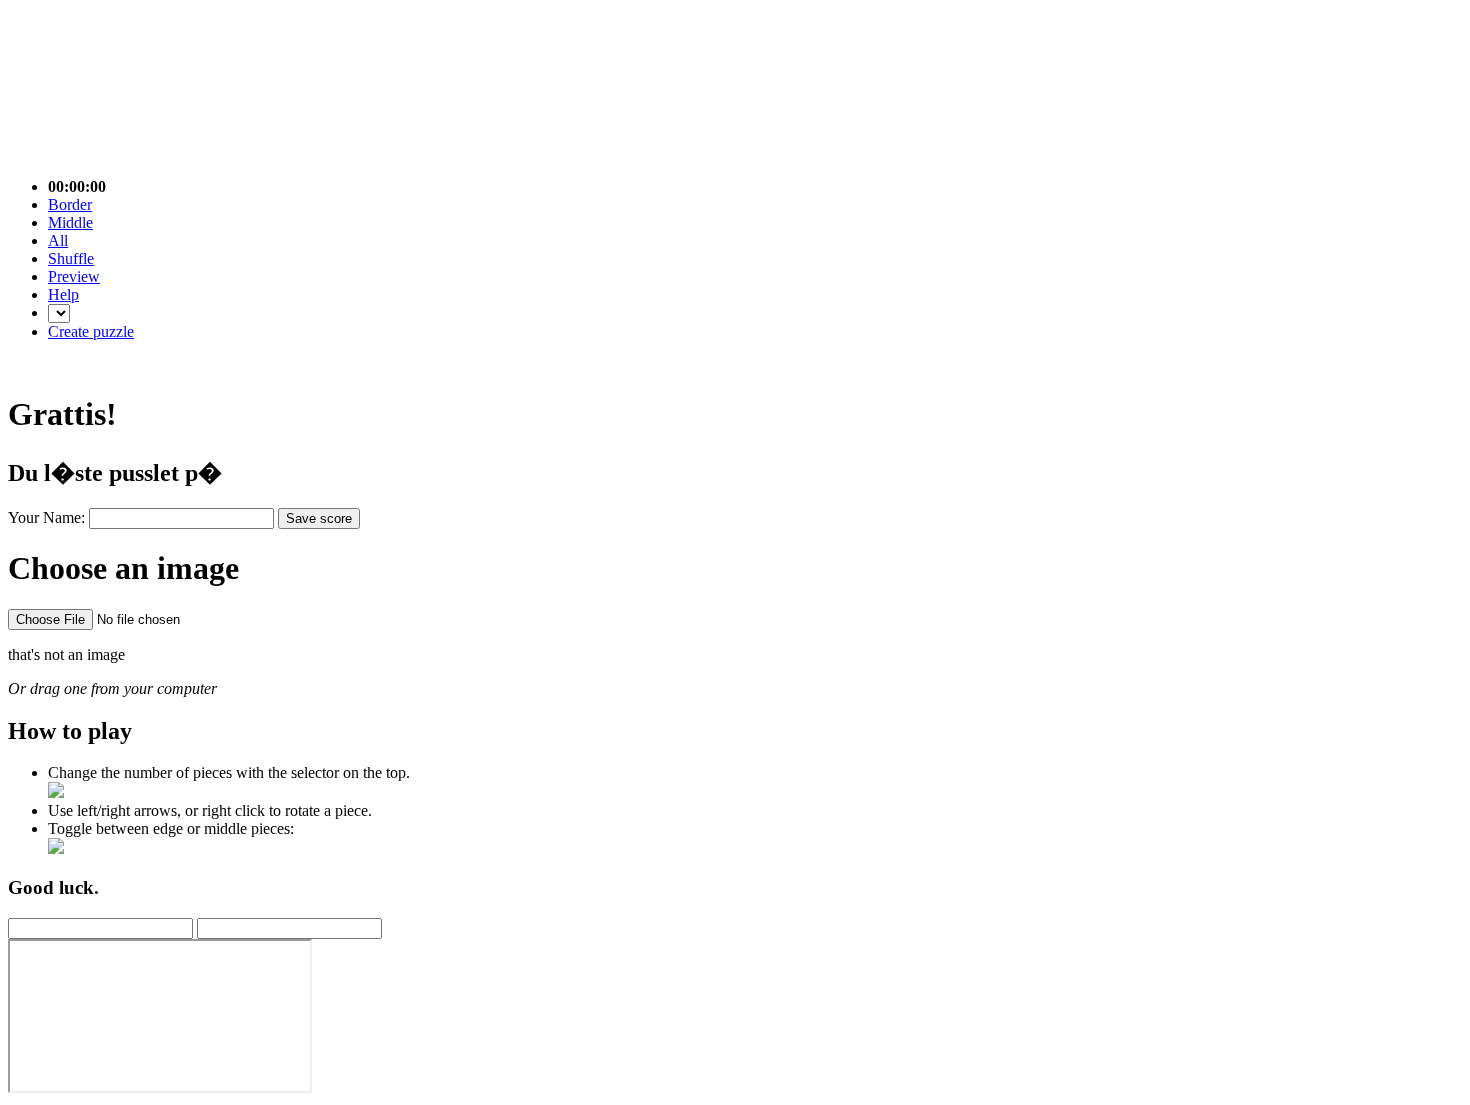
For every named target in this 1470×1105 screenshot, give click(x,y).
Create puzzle (91, 331)
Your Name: (48, 517)
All (58, 240)
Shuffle (71, 258)
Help (63, 294)
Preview (74, 276)
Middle (70, 222)
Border (70, 204)
